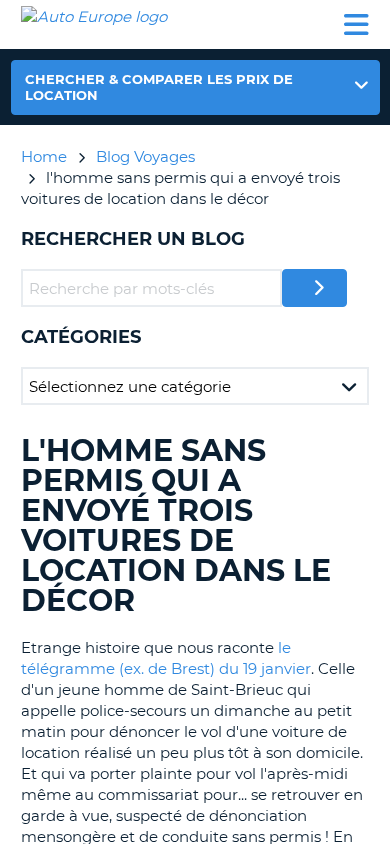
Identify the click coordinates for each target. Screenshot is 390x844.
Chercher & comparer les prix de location (159, 87)
